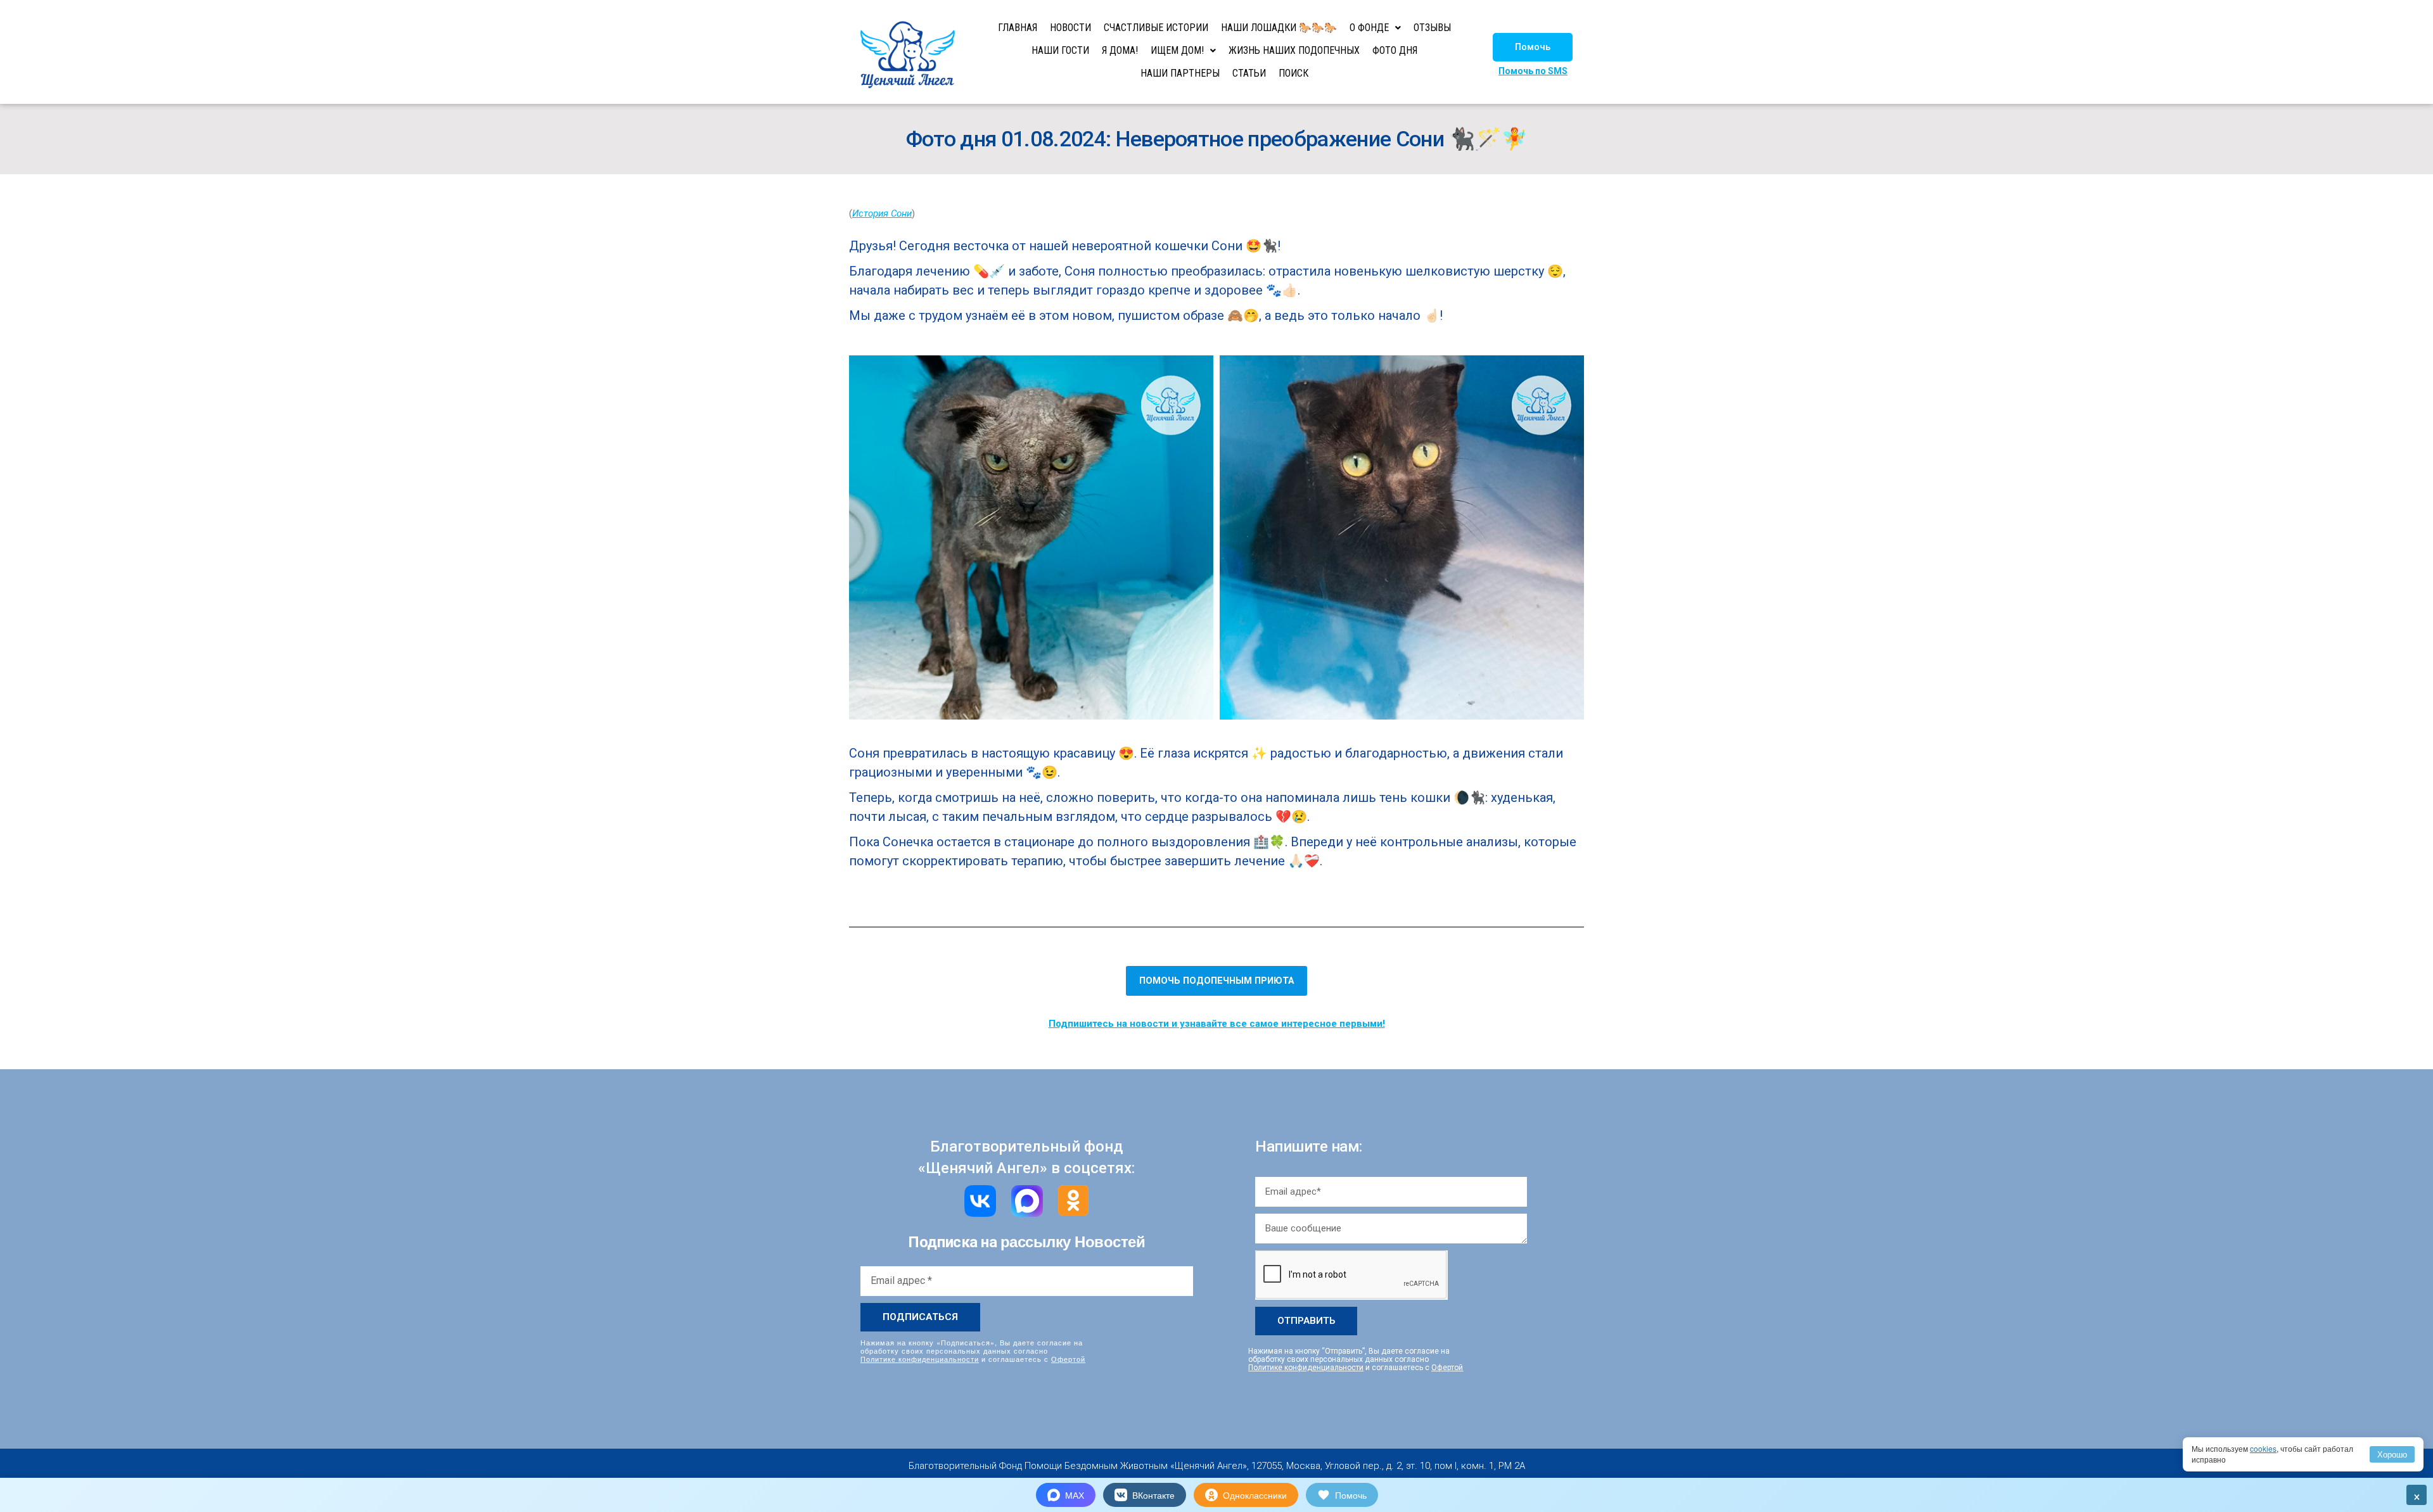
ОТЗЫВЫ (1432, 28)
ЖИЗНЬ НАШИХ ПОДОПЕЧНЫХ (1294, 50)
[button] (1533, 47)
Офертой (1068, 1359)
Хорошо (2392, 1454)
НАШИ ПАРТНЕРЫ (1180, 73)
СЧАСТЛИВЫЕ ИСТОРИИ (1156, 28)
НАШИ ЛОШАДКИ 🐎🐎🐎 (1279, 28)
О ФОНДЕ (1369, 28)
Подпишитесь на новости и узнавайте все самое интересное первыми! (1217, 1024)
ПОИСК (1293, 73)
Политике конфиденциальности (920, 1359)
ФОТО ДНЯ (1395, 50)
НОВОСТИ (1070, 28)
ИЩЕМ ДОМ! (1177, 50)
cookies (2263, 1448)
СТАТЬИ (1249, 73)
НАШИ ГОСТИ (1060, 50)
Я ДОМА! (1120, 50)
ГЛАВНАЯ (1018, 28)
